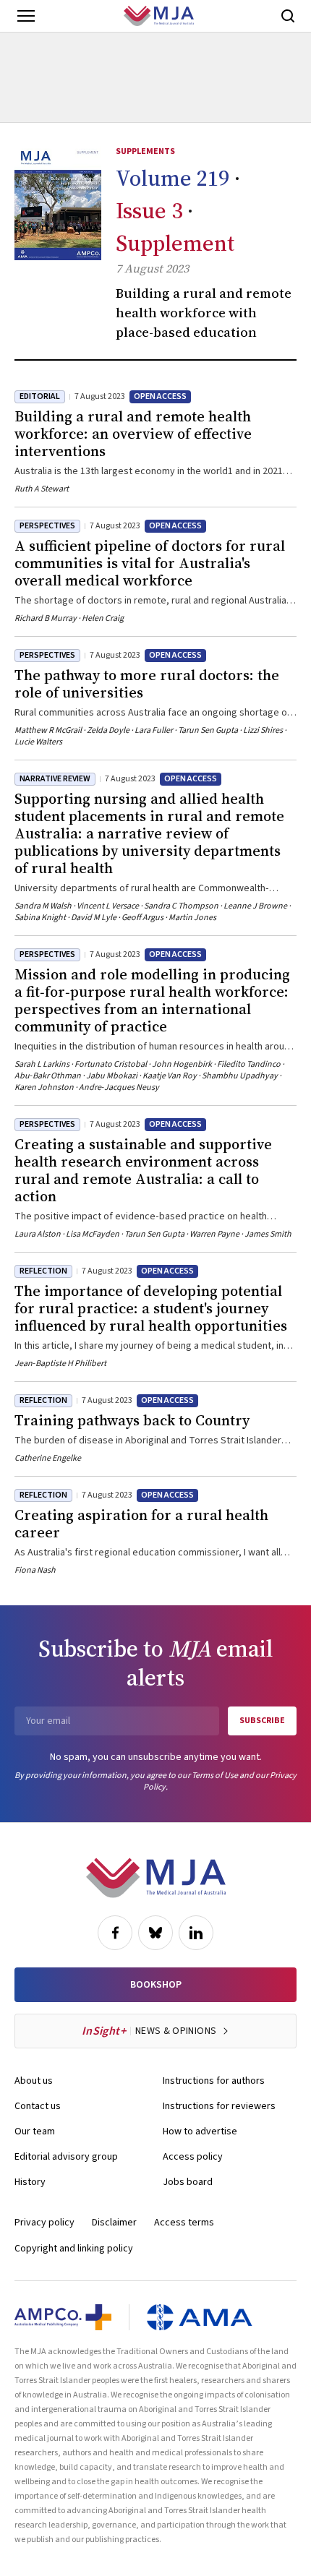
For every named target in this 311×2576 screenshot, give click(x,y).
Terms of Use (215, 1776)
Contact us (38, 2106)
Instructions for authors (214, 2081)
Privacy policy (44, 2223)
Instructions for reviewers (219, 2106)
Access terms (184, 2223)
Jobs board (188, 2182)
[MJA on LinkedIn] (196, 1933)
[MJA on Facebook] (115, 1933)
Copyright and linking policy (74, 2249)
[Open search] (288, 16)
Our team (35, 2131)
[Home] (159, 16)
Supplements (145, 151)
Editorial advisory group (66, 2157)
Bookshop (156, 1985)
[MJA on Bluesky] (155, 1933)
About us (34, 2081)
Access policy (193, 2157)
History (30, 2182)
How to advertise (200, 2131)
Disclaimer (114, 2223)
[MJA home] (156, 1878)
